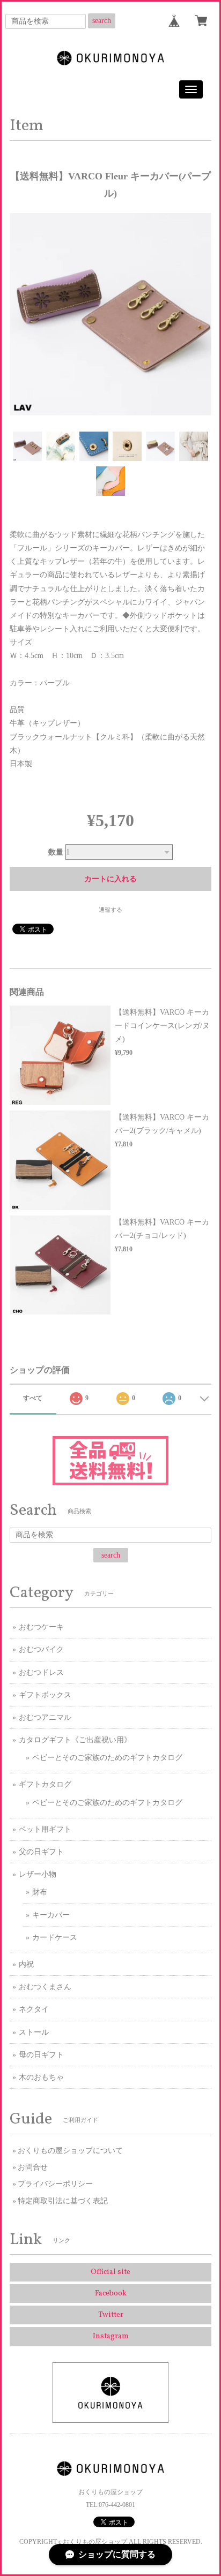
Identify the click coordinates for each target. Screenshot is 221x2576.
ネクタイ (34, 2009)
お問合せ (33, 2167)
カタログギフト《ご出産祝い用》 (75, 1740)
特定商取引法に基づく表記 (63, 2201)
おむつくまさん (45, 1987)
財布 (40, 1892)
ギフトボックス (45, 1695)
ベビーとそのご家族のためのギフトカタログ (107, 1758)
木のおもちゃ (41, 2077)
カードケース (55, 1937)
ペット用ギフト (45, 1829)
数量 (56, 852)
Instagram (111, 2336)
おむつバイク (41, 1649)
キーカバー (51, 1915)
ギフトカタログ (45, 1784)
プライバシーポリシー (55, 2184)
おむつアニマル (45, 1717)
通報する (110, 910)
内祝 (26, 1964)
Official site (110, 2272)
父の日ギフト (41, 1852)
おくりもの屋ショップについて (70, 2151)
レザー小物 (38, 1874)
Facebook (111, 2294)
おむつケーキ (41, 1627)
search (102, 21)
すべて (33, 1398)
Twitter (111, 2315)
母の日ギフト (41, 2055)
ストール (34, 2032)
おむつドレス (41, 1672)
